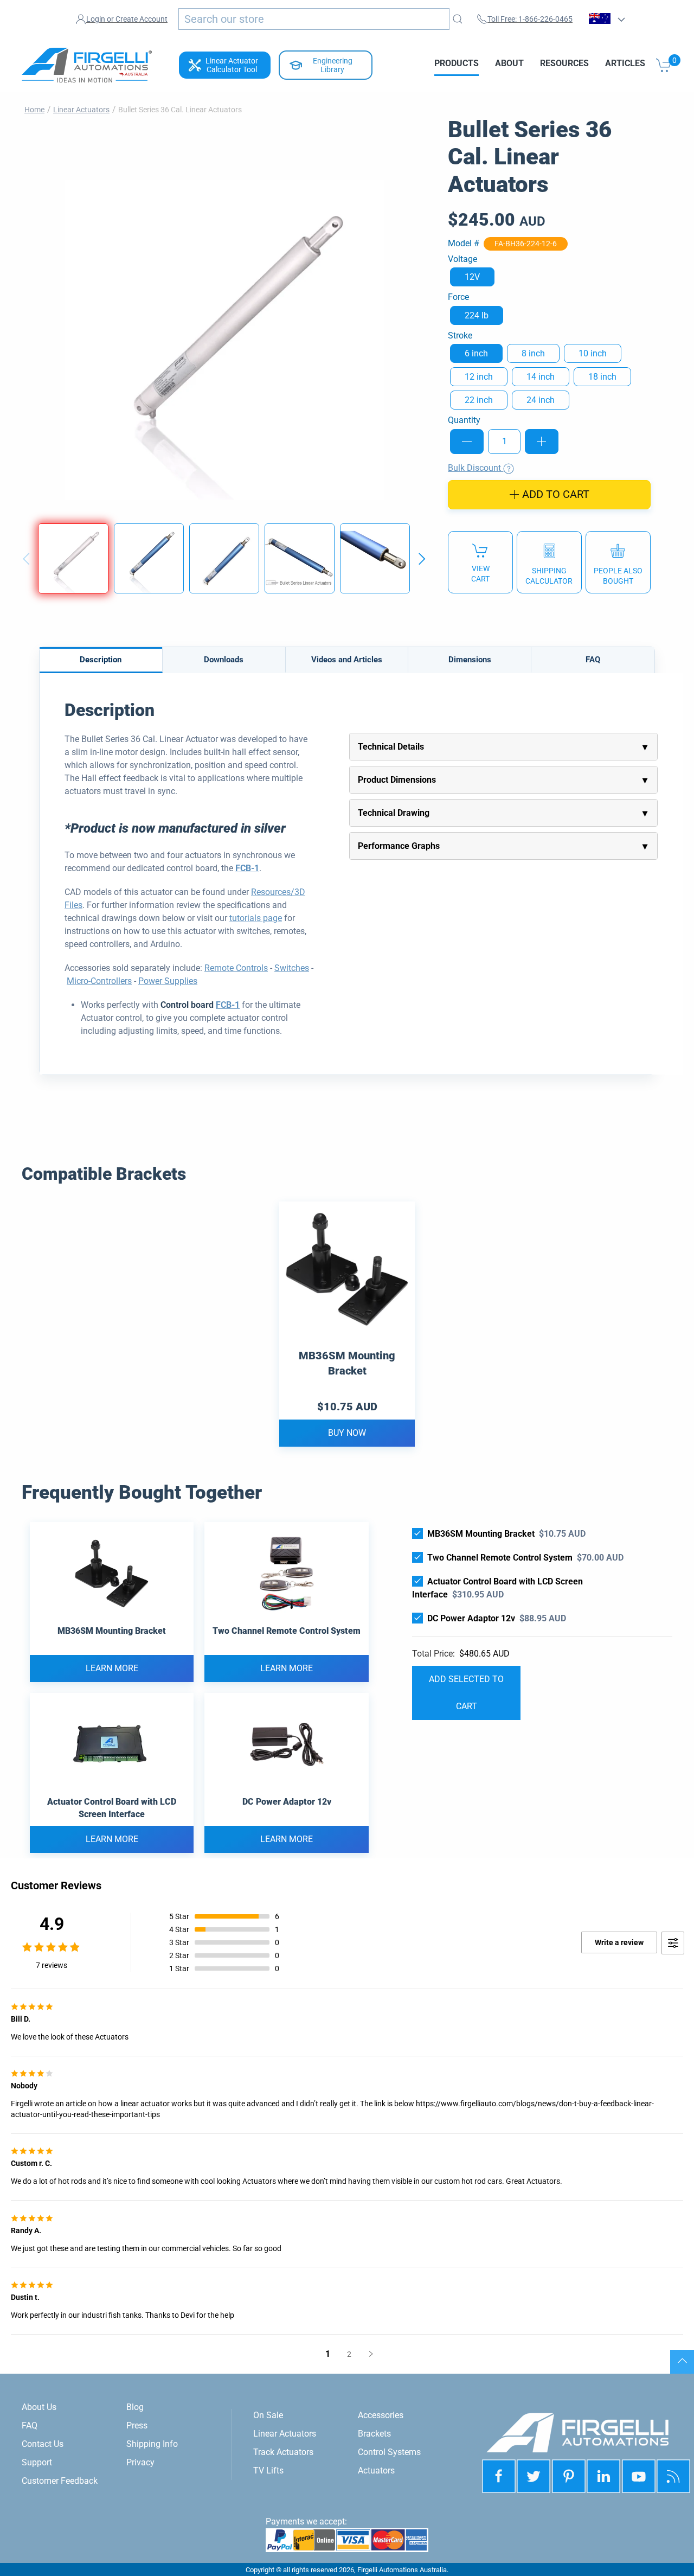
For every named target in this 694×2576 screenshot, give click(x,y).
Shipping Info (152, 2444)
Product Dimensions (397, 780)
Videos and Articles (347, 660)
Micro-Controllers (99, 981)
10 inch (593, 353)
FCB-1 (247, 868)
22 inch (479, 400)
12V (472, 277)
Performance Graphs (399, 846)
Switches (292, 968)
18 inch (602, 377)
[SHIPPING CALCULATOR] (549, 562)
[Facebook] (499, 2476)
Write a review (619, 1942)
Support (37, 2462)
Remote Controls (236, 968)
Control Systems (389, 2452)
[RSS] (673, 2476)
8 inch (533, 353)
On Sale (268, 2415)
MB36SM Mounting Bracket (347, 1363)
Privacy (140, 2462)
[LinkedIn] (569, 2476)
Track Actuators (283, 2452)
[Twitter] (534, 2476)
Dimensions (470, 660)
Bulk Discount (475, 468)
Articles (625, 63)
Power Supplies (168, 981)
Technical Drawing (394, 813)
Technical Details (391, 747)
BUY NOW (347, 1433)
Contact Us (43, 2444)
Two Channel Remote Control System (500, 1558)
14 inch (541, 377)
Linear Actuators (81, 110)
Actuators (376, 2470)
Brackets (374, 2434)
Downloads (224, 660)
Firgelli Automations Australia (402, 2570)
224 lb (477, 315)
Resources (564, 63)
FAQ (593, 660)
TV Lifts (268, 2470)
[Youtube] (639, 2476)
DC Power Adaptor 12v (471, 1618)
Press (137, 2425)
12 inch (479, 377)
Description (101, 660)
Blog (135, 2407)
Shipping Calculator (549, 576)
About (509, 63)
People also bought (618, 576)
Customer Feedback (60, 2481)
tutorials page (256, 918)
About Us (39, 2407)
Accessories (381, 2415)
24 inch (541, 400)
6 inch (476, 353)
